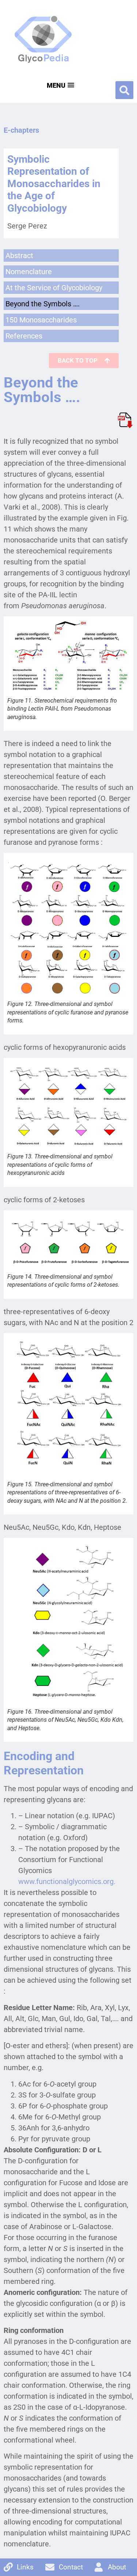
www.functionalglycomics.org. (67, 1881)
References (24, 336)
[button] (124, 90)
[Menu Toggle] (60, 85)
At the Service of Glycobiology (54, 288)
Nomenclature (29, 272)
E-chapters (21, 130)
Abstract (19, 256)
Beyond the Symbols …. (43, 304)
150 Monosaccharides (41, 320)
